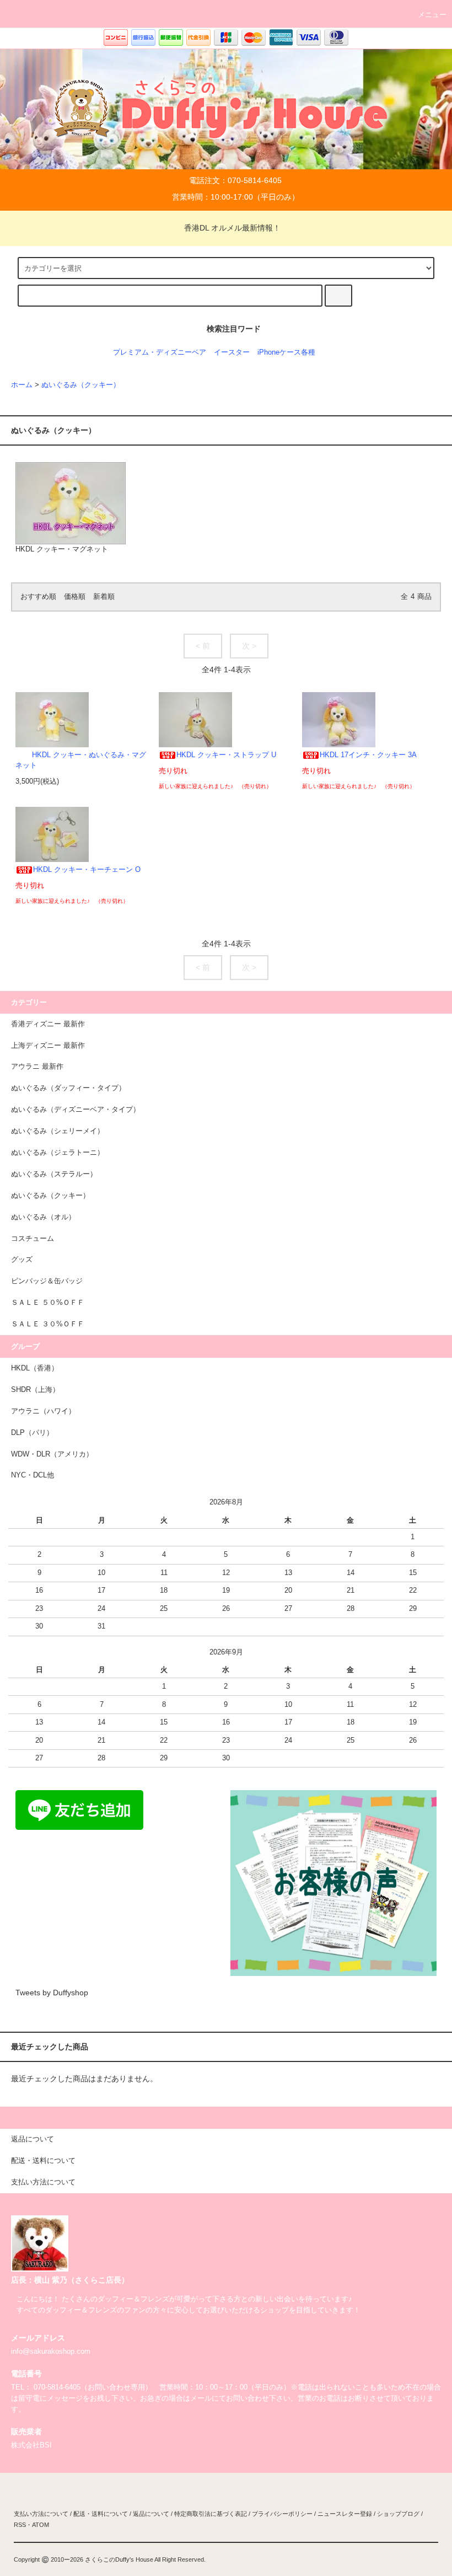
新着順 (104, 597)
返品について (151, 2514)
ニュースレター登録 (345, 2514)
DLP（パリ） (32, 1433)
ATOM (41, 2525)
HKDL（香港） (35, 1368)
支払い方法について (41, 2514)
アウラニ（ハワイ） (43, 1411)
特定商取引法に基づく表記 (211, 2514)
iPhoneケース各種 (286, 352)
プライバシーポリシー (282, 2514)
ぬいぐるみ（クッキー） (81, 385)
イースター (232, 352)
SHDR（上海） (35, 1390)
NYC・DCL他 (33, 1475)
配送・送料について (101, 2514)
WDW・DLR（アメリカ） (52, 1454)
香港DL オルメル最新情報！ (232, 228)
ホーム (22, 385)
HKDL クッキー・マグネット (62, 549)
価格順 (75, 597)
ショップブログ (398, 2514)
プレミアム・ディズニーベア (160, 352)
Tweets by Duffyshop (52, 1993)
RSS (20, 2525)
